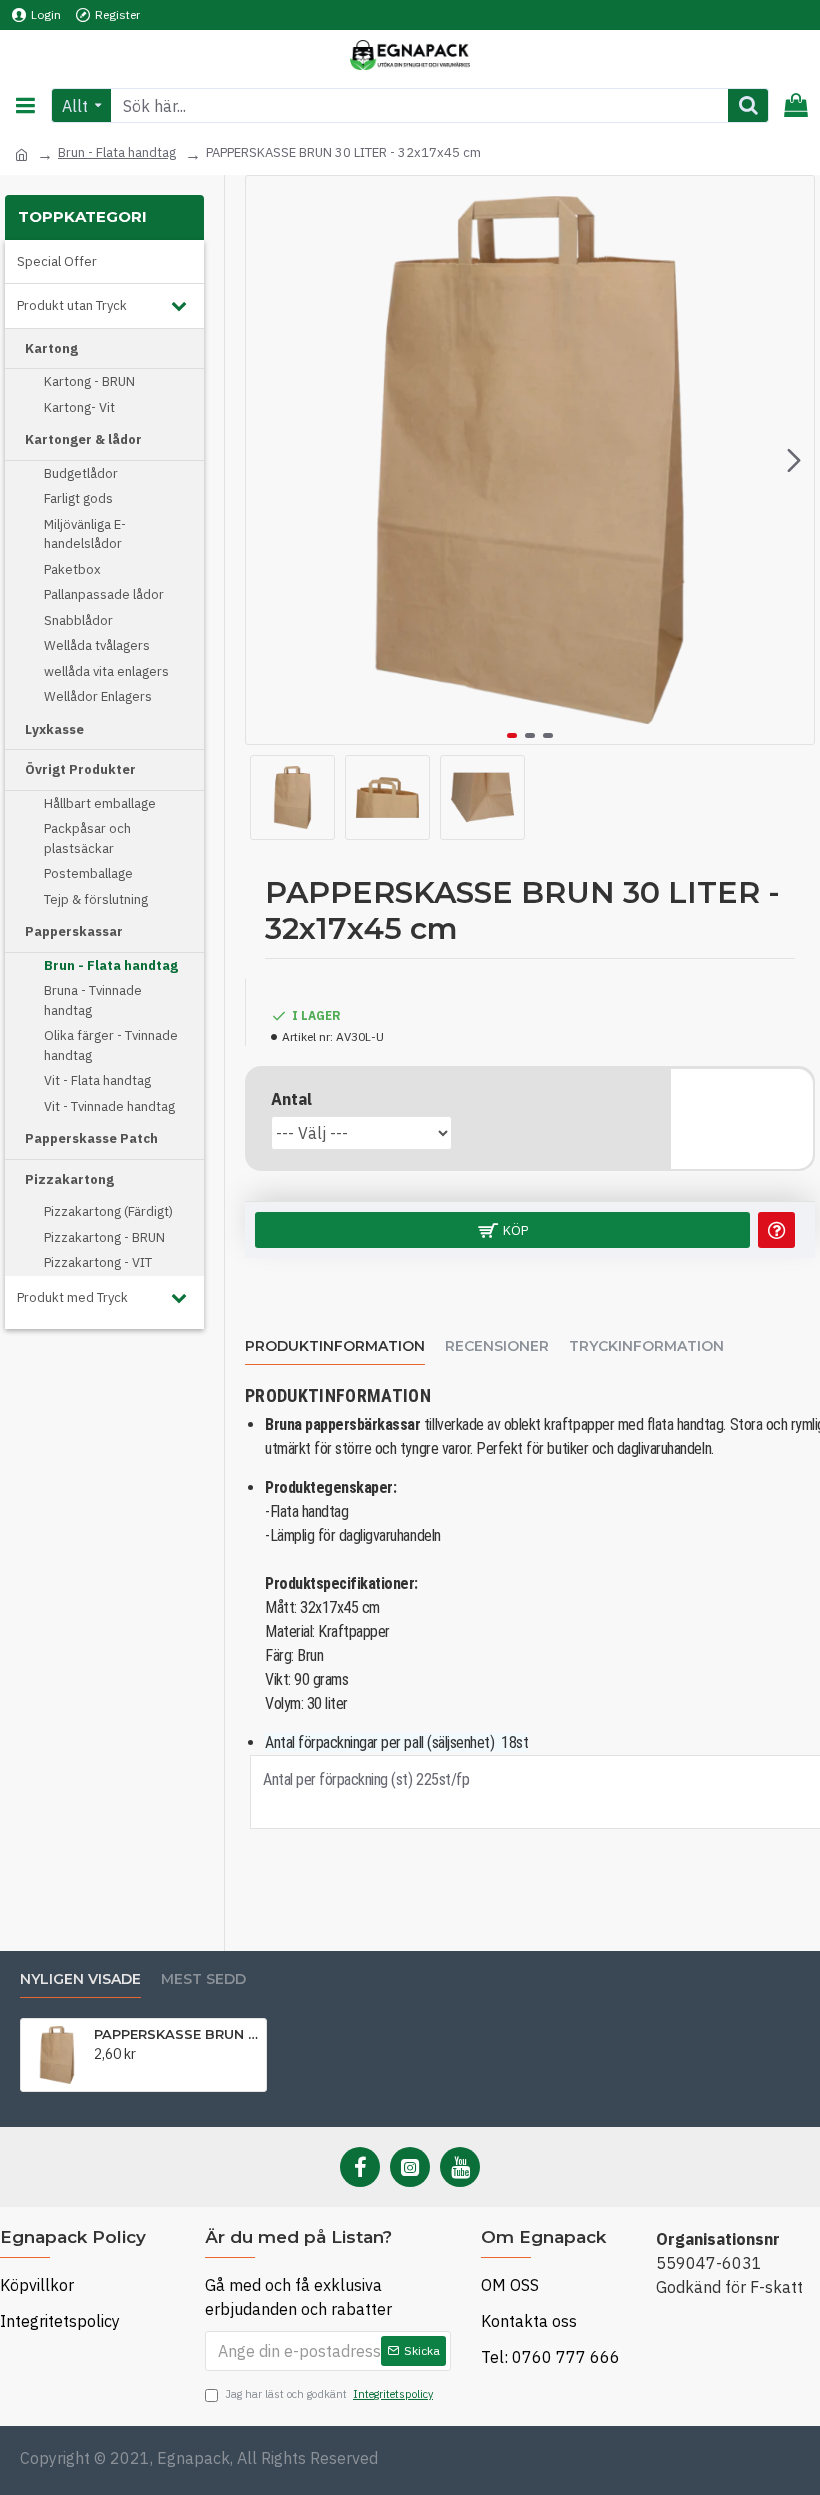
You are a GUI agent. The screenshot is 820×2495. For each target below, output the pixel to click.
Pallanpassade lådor (104, 594)
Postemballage (88, 873)
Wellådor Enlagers (98, 696)
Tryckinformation (646, 1346)
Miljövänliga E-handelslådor (85, 534)
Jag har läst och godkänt (329, 2394)
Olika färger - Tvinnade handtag (111, 1045)
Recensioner (497, 1346)
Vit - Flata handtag (97, 1080)
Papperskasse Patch (91, 1138)
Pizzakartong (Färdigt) (108, 1211)
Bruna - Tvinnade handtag (93, 1000)
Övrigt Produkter (80, 769)
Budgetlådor (81, 473)
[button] (266, 460)
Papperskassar (74, 931)
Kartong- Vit (79, 407)
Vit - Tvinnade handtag (109, 1106)
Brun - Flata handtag (117, 152)
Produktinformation (335, 1346)
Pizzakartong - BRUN (104, 1237)
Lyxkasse (54, 729)
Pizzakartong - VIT (98, 1262)
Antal (291, 1099)
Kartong (51, 348)
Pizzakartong (69, 1179)
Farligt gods (78, 498)
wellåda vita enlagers (106, 671)
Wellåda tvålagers (97, 645)
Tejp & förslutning (96, 899)
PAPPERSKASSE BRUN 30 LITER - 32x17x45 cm (176, 2034)
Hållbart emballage (100, 803)
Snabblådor (78, 620)
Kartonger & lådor (83, 439)
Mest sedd (203, 1979)
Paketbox (72, 569)
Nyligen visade (80, 1979)
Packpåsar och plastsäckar (87, 838)
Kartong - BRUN (89, 381)
